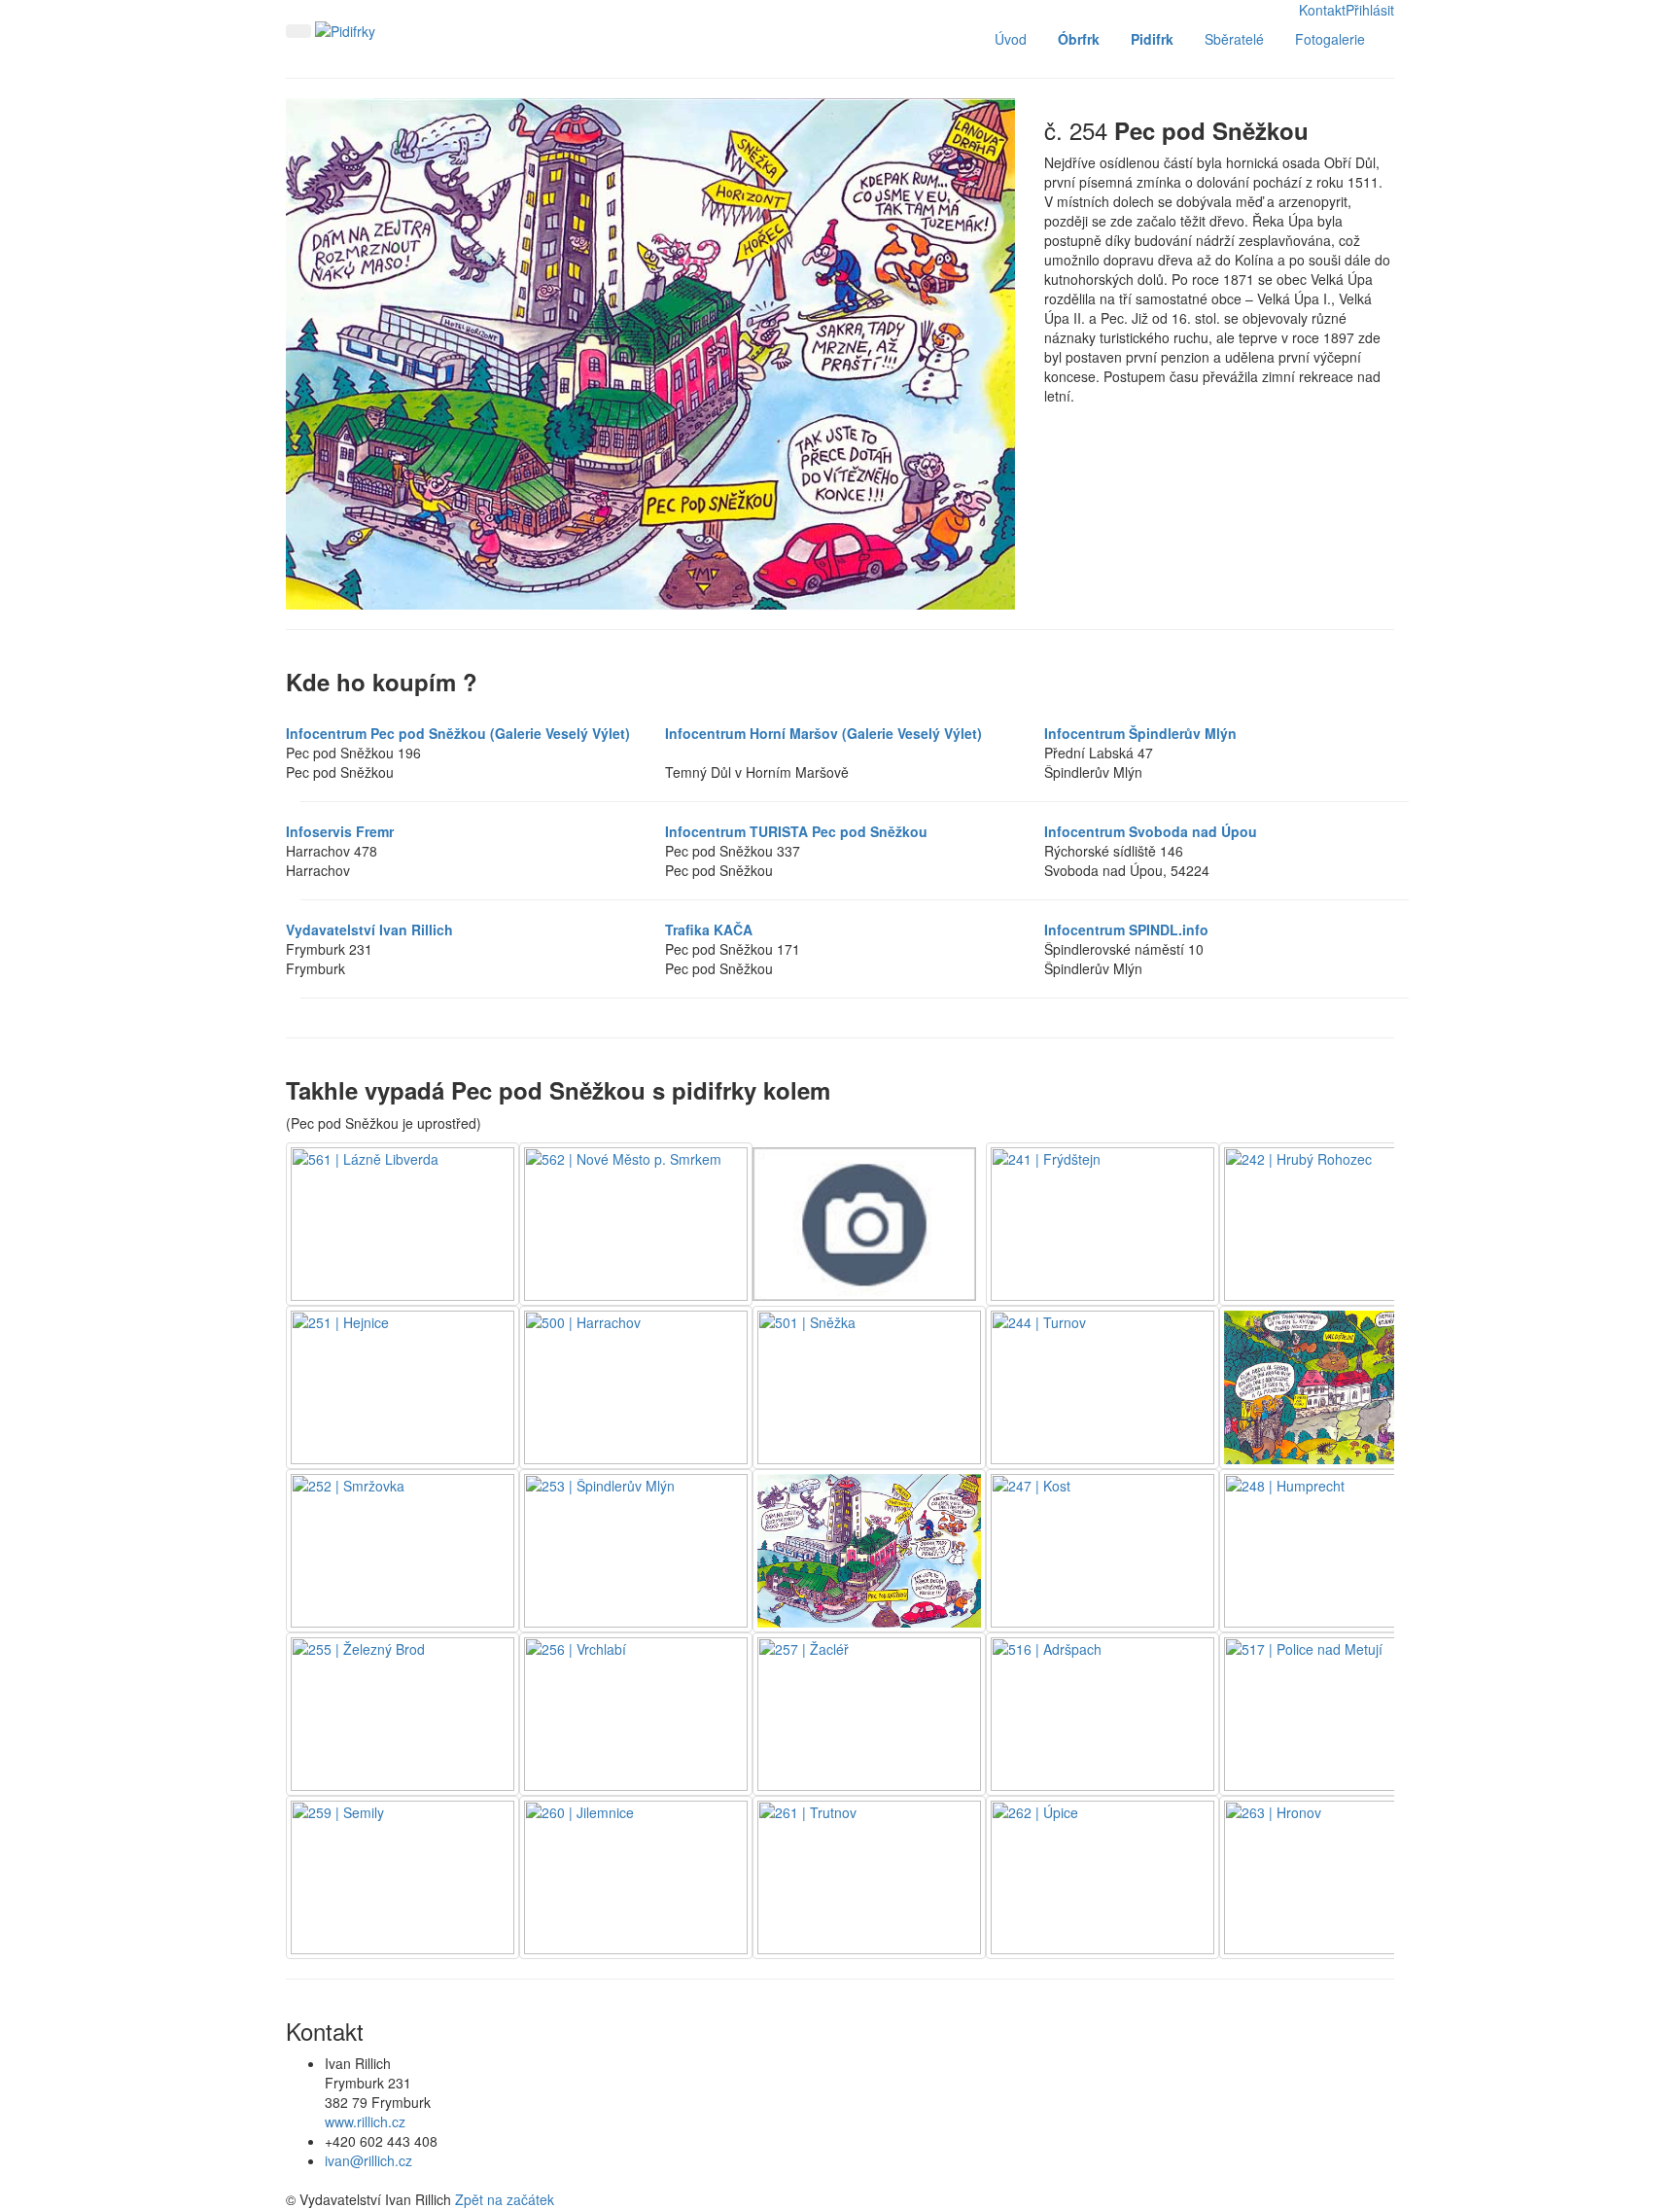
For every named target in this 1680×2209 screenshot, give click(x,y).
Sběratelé (1234, 39)
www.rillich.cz (365, 2121)
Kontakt (1322, 10)
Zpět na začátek (505, 2199)
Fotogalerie (1330, 39)
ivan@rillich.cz (368, 2160)
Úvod (1011, 39)
